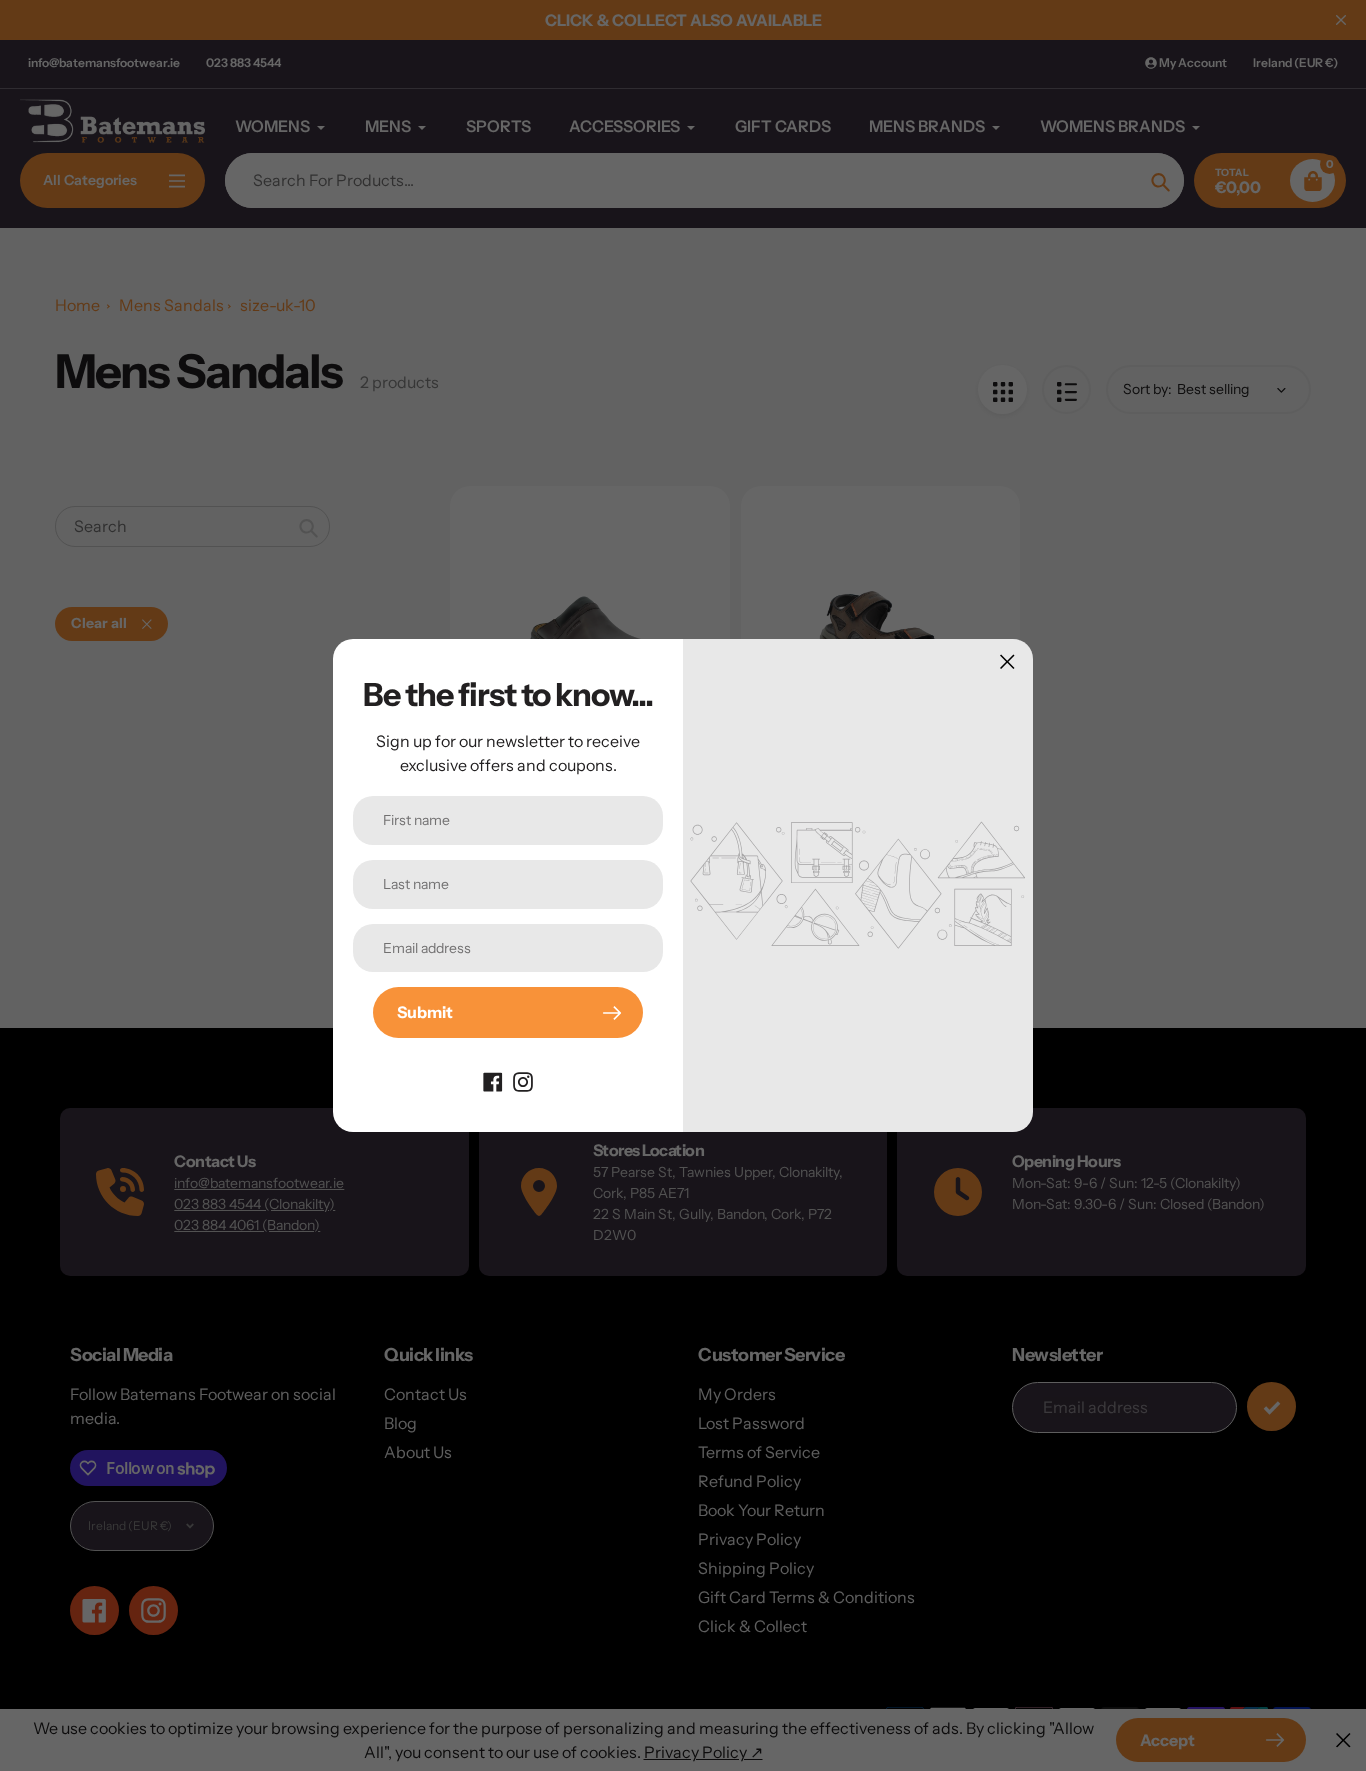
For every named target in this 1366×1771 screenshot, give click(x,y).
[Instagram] (523, 1080)
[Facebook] (493, 1080)
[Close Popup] (1007, 661)
